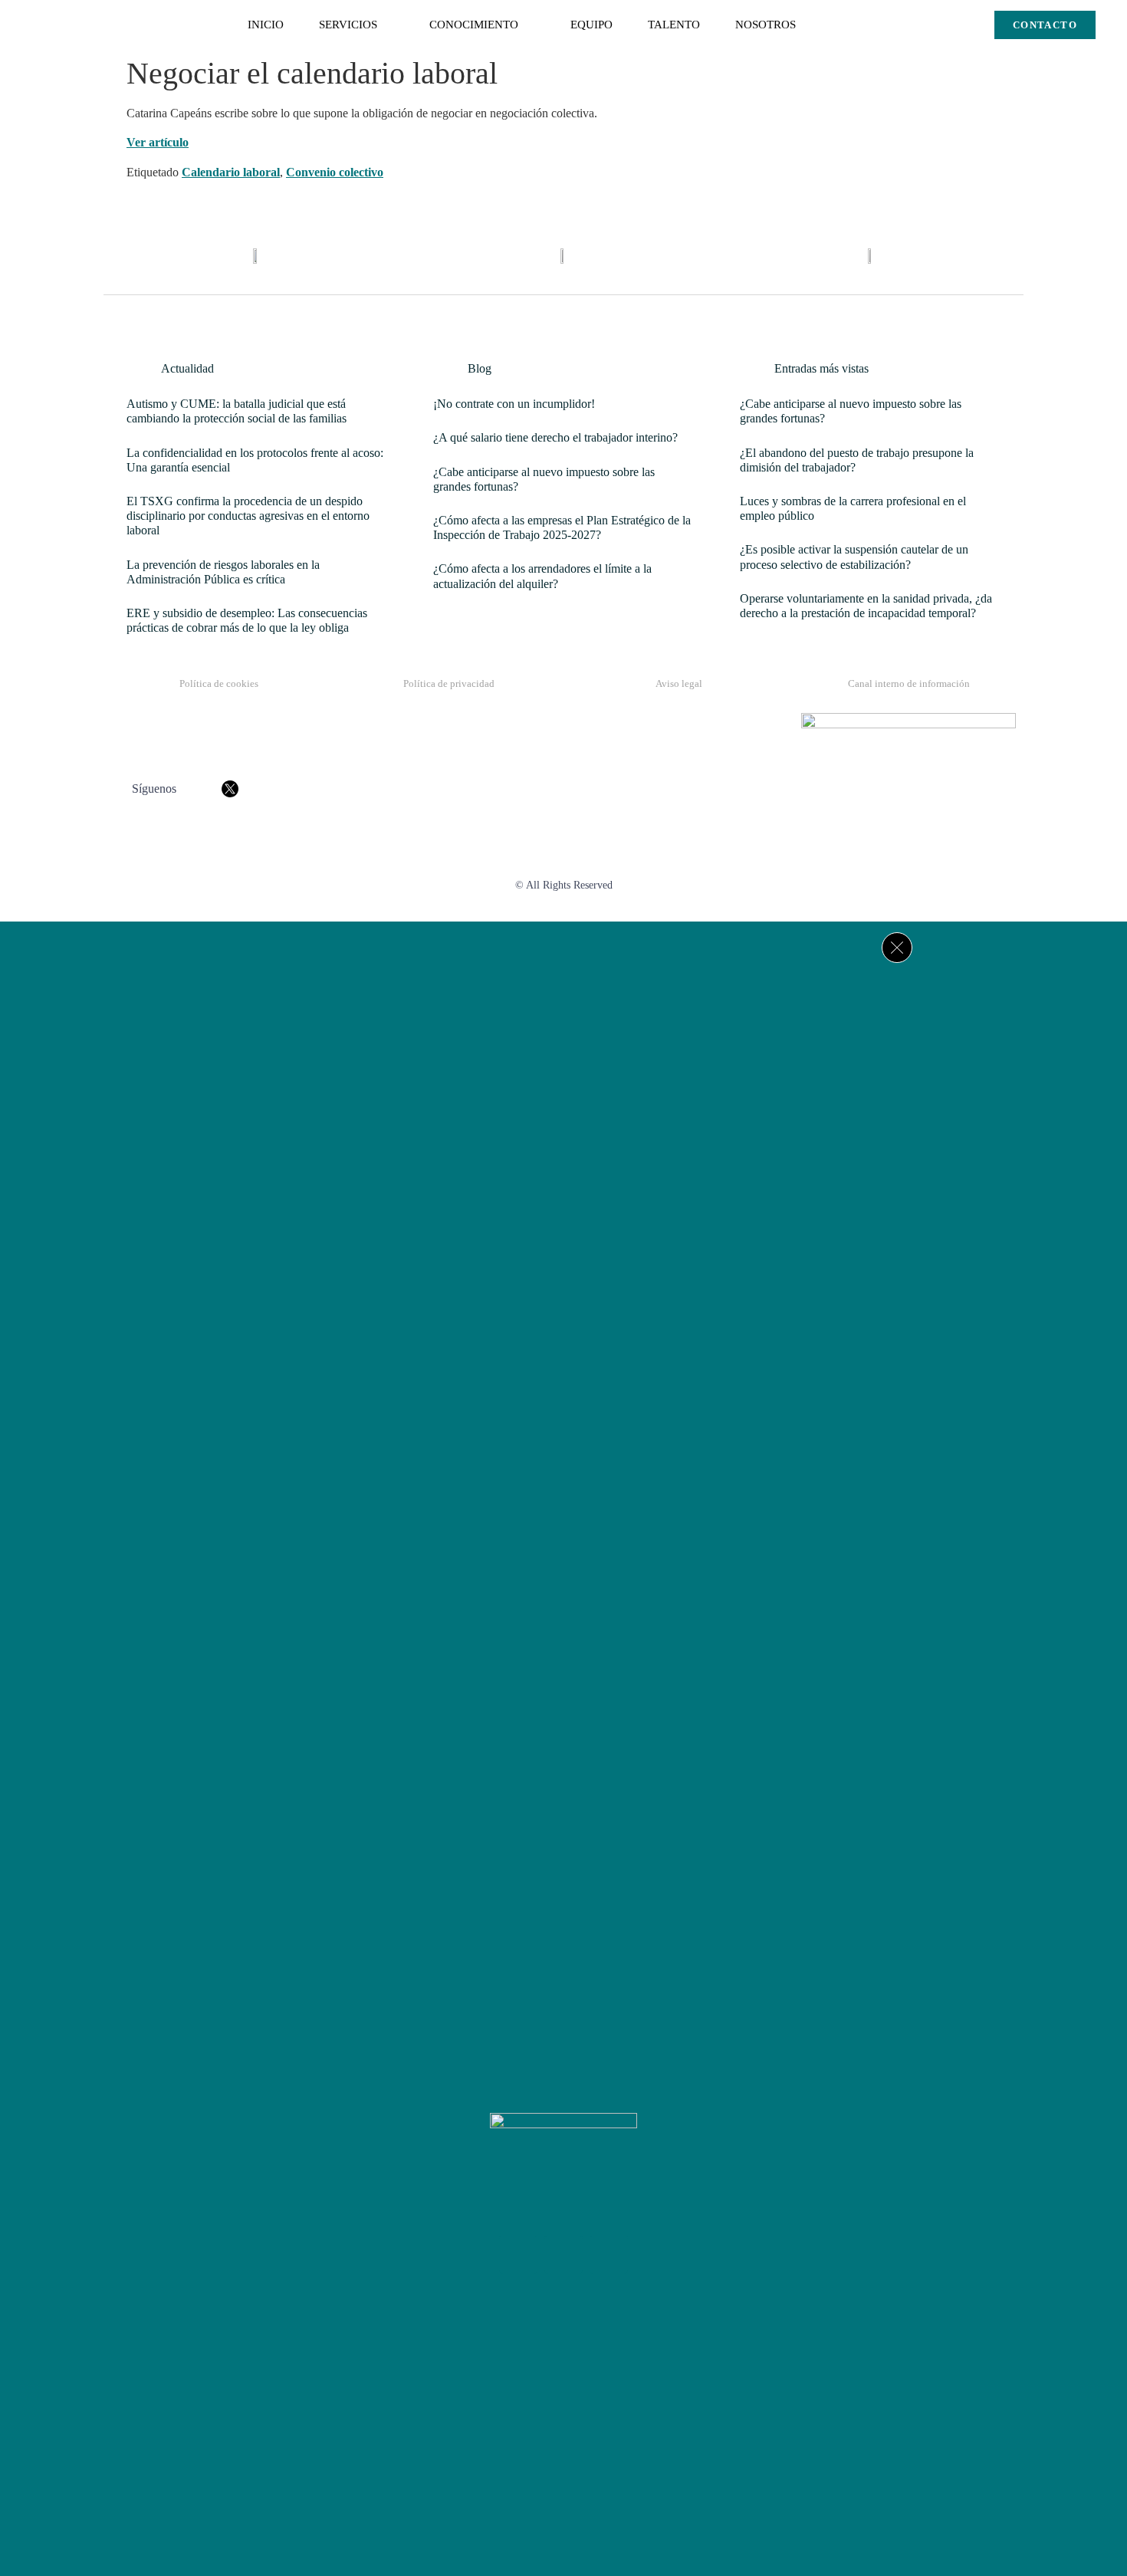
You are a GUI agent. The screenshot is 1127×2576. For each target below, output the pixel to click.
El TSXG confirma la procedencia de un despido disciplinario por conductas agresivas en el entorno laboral (248, 516)
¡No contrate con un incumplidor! (514, 404)
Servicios (348, 25)
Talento (674, 25)
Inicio (266, 25)
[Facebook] (518, 2255)
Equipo (591, 25)
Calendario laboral (231, 172)
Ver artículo (158, 142)
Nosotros (766, 25)
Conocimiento (474, 25)
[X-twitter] (563, 2255)
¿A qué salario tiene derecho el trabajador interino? (555, 437)
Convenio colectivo (335, 172)
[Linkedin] (609, 2255)
